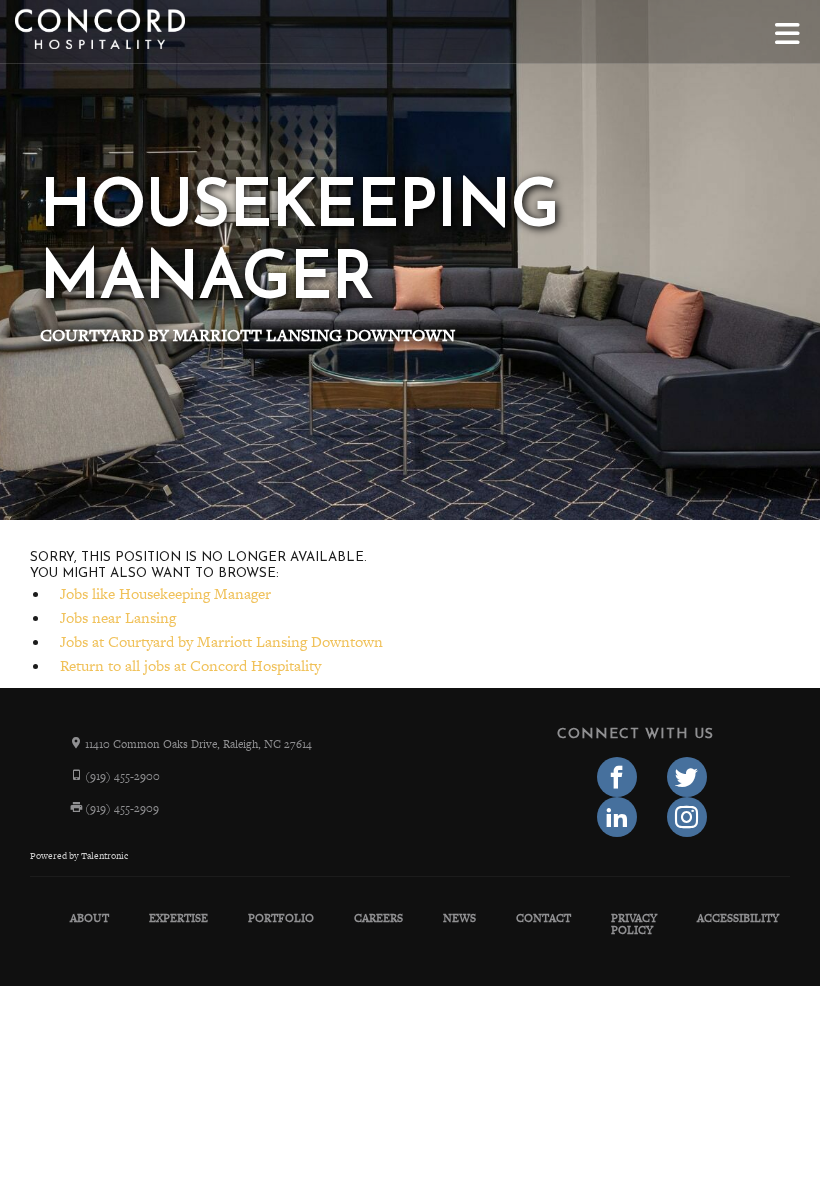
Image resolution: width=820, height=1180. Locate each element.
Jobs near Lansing (118, 617)
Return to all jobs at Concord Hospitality (190, 665)
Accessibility (738, 918)
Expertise (178, 918)
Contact (543, 918)
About (89, 918)
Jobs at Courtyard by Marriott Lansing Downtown (221, 641)
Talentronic (104, 856)
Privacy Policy (634, 924)
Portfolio (281, 918)
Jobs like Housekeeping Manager (165, 593)
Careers (378, 918)
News (459, 918)
